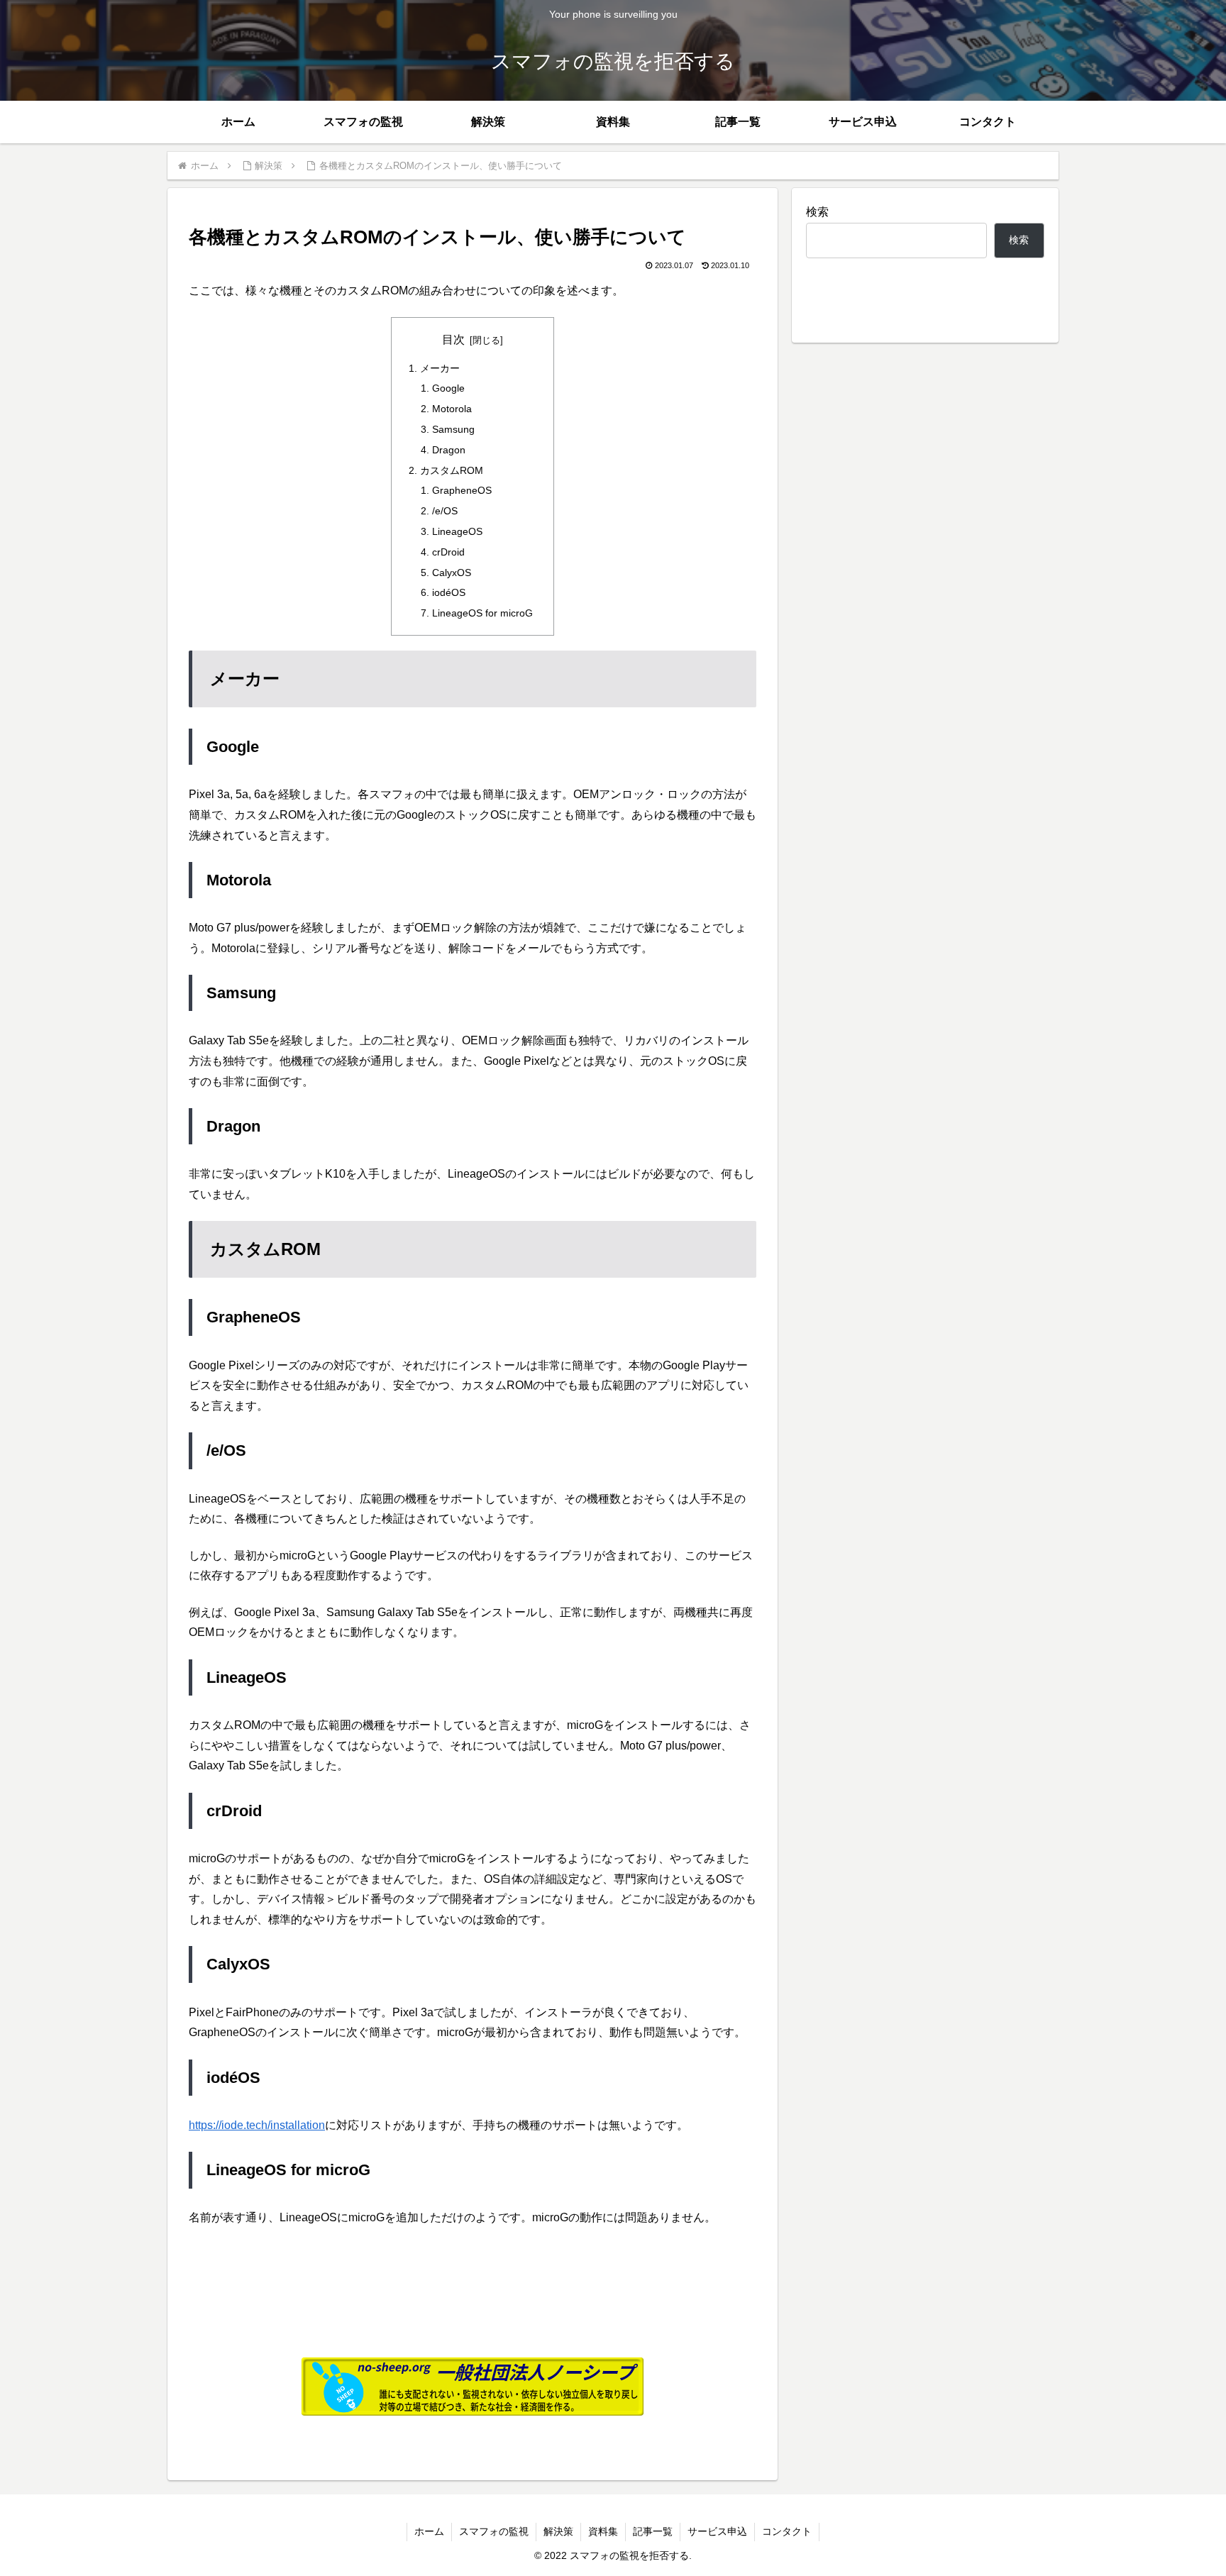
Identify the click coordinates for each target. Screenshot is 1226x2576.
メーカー (440, 368)
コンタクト (787, 2531)
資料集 (603, 2531)
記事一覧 (653, 2531)
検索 (817, 212)
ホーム (429, 2531)
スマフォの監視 (494, 2531)
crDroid (448, 552)
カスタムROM (452, 470)
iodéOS (449, 592)
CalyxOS (452, 573)
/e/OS (445, 511)
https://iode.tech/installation (257, 2125)
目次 (453, 339)
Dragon (449, 450)
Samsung (453, 429)
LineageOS (457, 531)
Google (448, 388)
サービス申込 (717, 2531)
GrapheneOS (462, 490)
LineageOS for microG (482, 613)
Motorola (452, 409)
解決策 (558, 2531)
